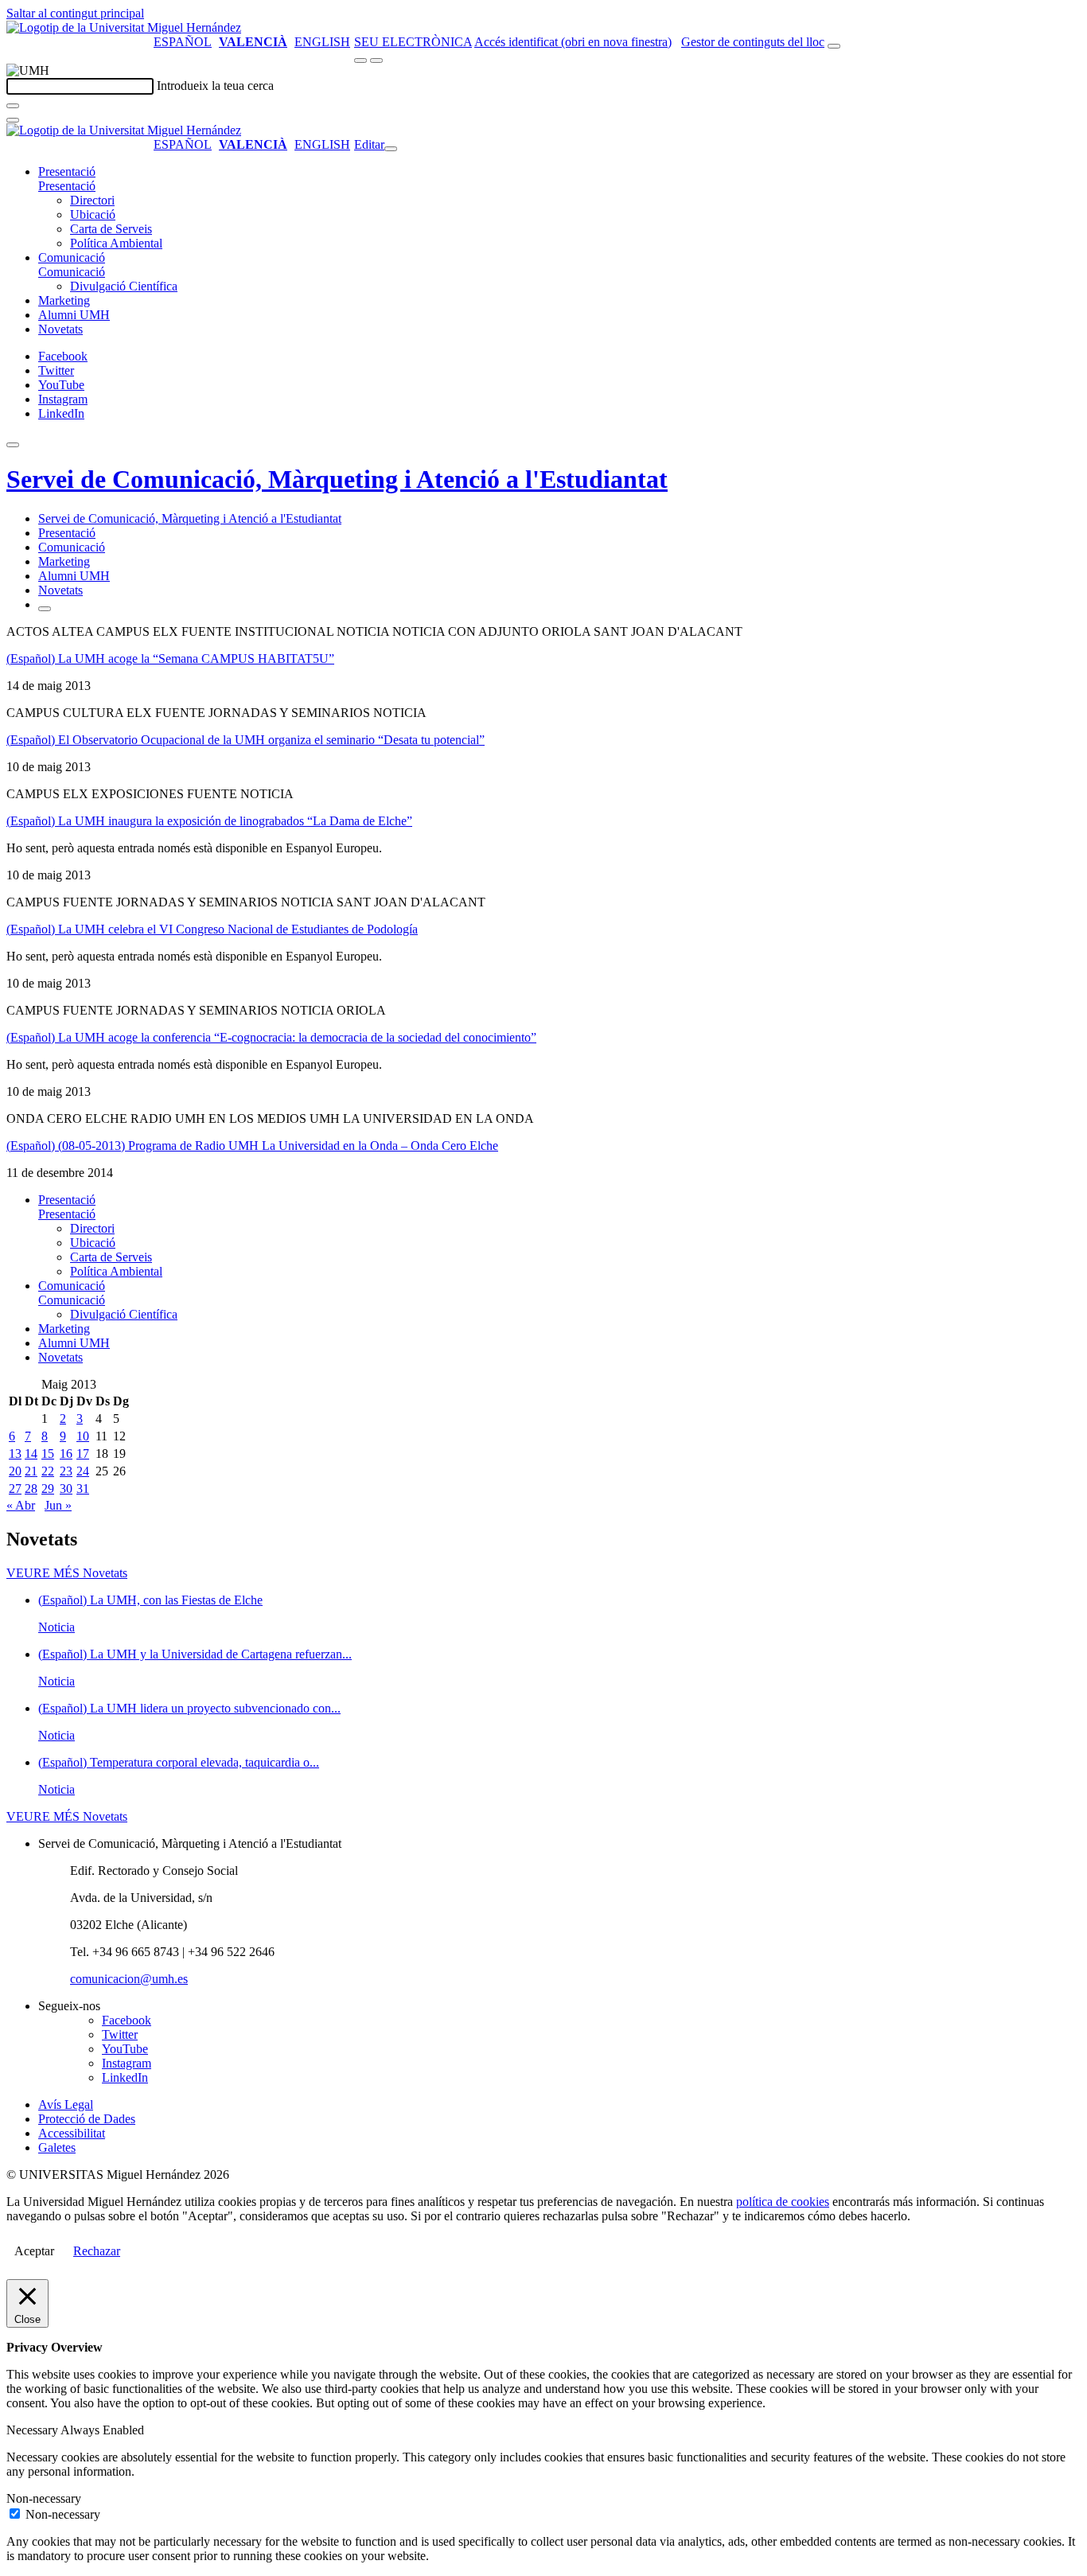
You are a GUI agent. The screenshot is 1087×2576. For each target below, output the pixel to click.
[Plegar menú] (391, 149)
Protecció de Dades (87, 2119)
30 (66, 1489)
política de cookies (783, 2202)
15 (48, 1454)
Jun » (58, 1505)
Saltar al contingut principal (75, 13)
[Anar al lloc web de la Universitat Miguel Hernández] (124, 27)
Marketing (64, 300)
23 (66, 1471)
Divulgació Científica (124, 286)
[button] (67, 186)
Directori (92, 200)
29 (48, 1489)
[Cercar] (13, 106)
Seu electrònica (413, 42)
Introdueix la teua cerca (215, 86)
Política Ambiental (116, 243)
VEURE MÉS (67, 1573)
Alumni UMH (74, 315)
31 (83, 1489)
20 (15, 1471)
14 (31, 1454)
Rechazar (97, 2251)
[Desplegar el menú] (376, 60)
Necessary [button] (33, 2430)
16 (66, 1454)
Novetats (60, 329)
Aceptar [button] (34, 2251)
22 (48, 1471)
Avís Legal (66, 2104)
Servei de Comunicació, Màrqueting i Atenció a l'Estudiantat (337, 479)
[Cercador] (834, 46)
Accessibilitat (72, 2133)
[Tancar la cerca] (13, 120)
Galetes (57, 2147)
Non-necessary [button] (44, 2498)
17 (83, 1454)
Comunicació (72, 257)
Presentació (67, 171)
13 (15, 1454)
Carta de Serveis (111, 229)
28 (31, 1489)
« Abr (21, 1505)
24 (83, 1471)
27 (15, 1489)
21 (31, 1471)
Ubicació (93, 214)
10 (83, 1436)
